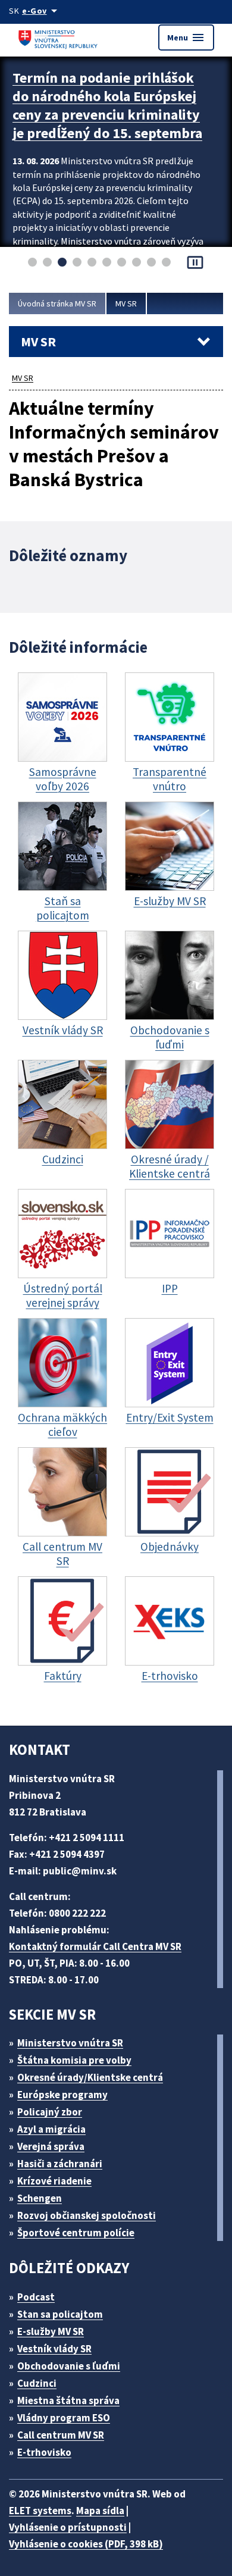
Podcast (36, 2297)
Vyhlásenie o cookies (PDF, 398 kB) (86, 2544)
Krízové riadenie (54, 2181)
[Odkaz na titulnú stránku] (59, 37)
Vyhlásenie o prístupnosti (68, 2527)
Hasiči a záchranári (60, 2164)
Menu (186, 37)
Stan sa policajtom (60, 2314)
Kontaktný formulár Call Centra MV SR (95, 1946)
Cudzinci (37, 2383)
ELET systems (40, 2511)
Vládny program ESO (64, 2418)
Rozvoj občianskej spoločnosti (87, 2215)
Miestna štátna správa (68, 2400)
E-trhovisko (44, 2452)
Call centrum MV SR (61, 2435)
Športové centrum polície (76, 2233)
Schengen (40, 2198)
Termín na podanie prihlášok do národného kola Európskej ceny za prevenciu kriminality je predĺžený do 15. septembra (107, 105)
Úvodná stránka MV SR (57, 303)
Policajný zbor (50, 2112)
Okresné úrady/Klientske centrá (90, 2077)
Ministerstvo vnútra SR (70, 2043)
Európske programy (62, 2095)
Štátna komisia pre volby (74, 2060)
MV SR (126, 303)
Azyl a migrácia (51, 2129)
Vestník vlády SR (54, 2349)
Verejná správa (51, 2146)
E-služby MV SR (51, 2331)
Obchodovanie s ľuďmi (69, 2366)
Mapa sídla (100, 2511)
